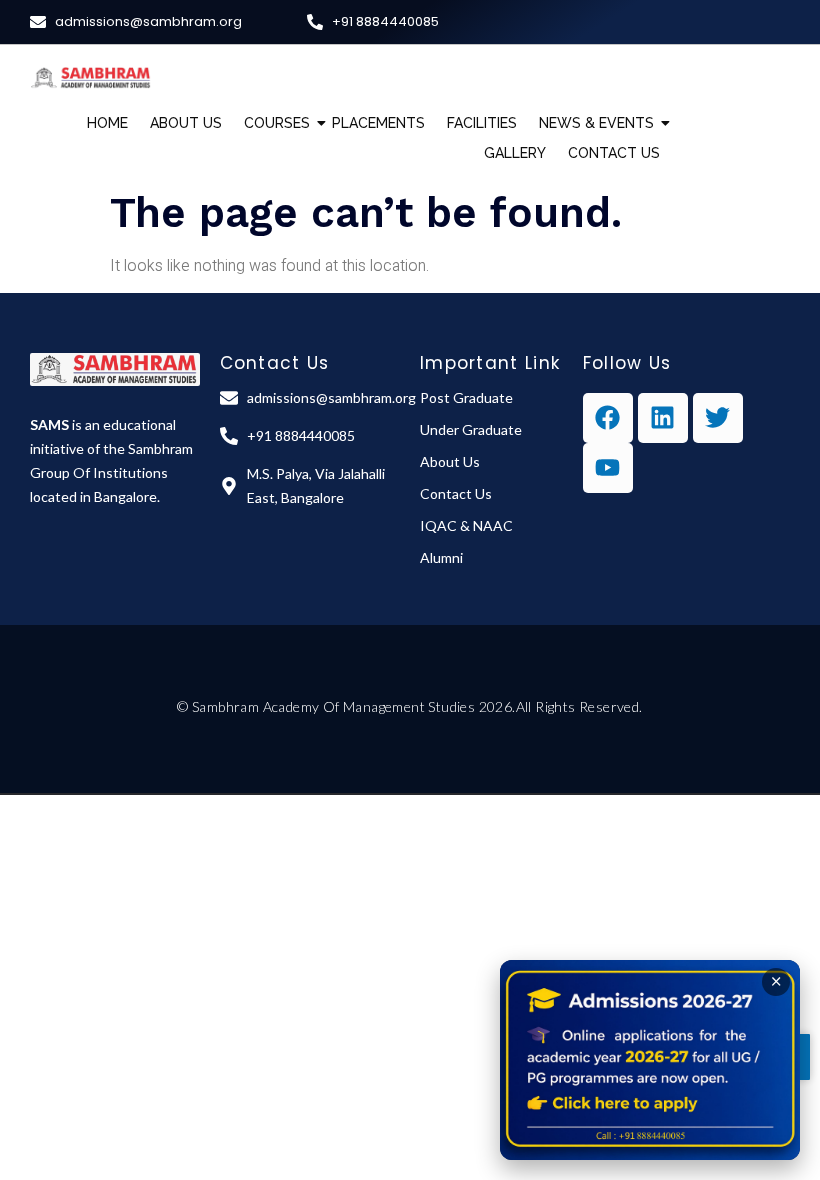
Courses (277, 123)
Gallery (515, 153)
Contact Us (614, 153)
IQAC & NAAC (466, 525)
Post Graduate (466, 397)
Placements (378, 123)
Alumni (441, 557)
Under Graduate (471, 429)
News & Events (596, 123)
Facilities (482, 123)
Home (107, 123)
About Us (186, 123)
